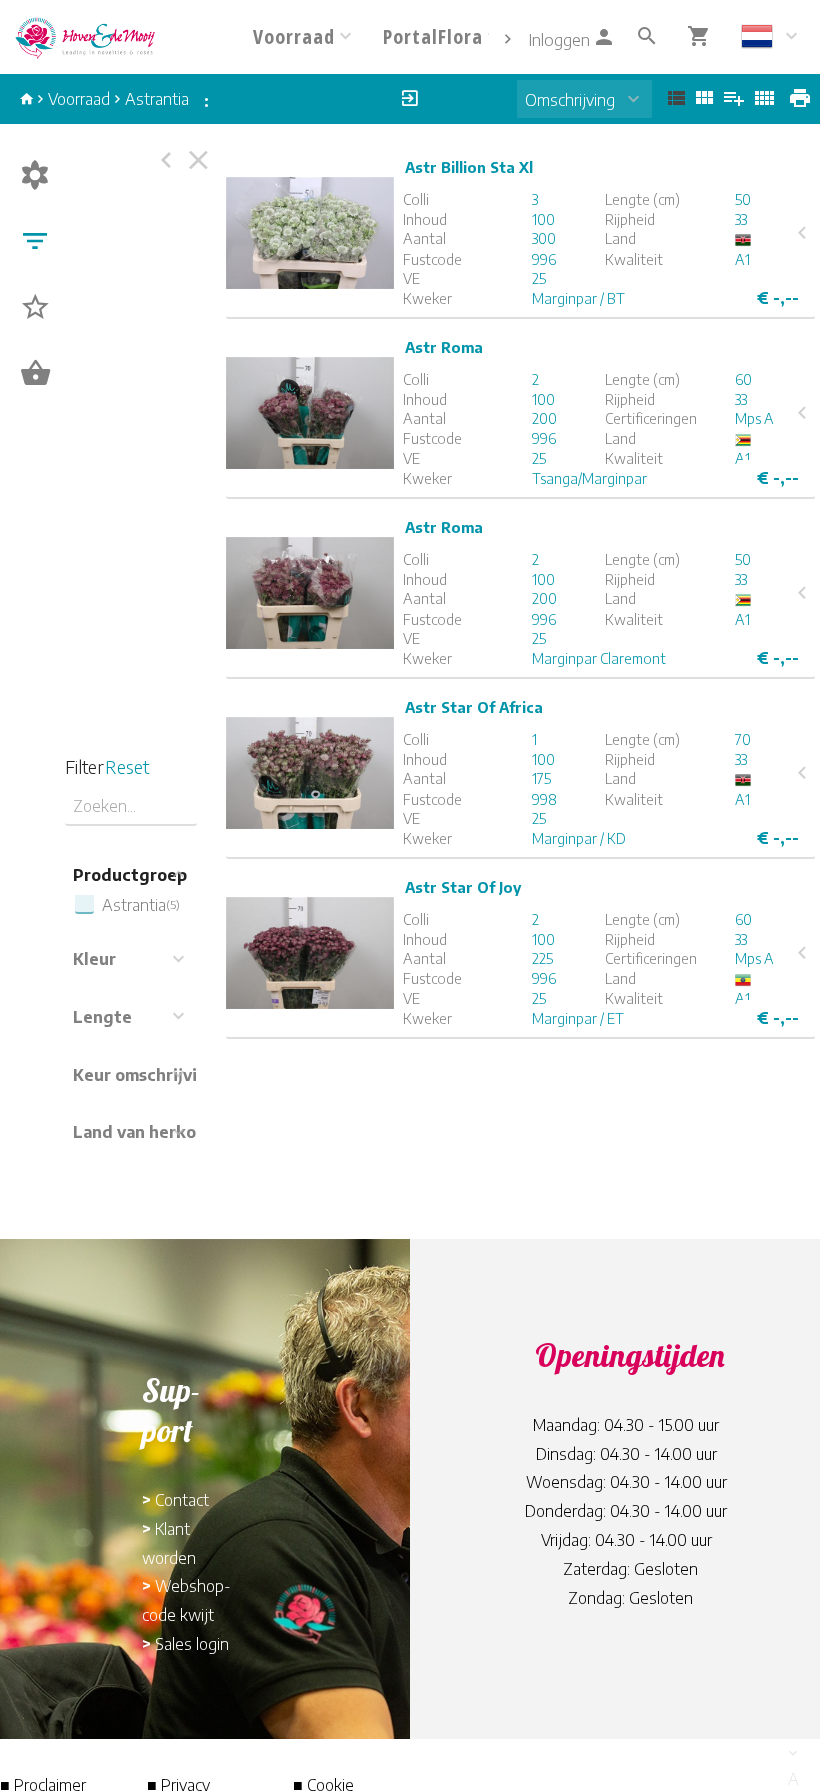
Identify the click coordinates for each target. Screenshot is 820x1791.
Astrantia (157, 99)
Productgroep (130, 875)
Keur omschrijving (145, 1075)
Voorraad (79, 99)
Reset (127, 766)
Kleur (94, 959)
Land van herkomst (149, 1132)
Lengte (102, 1017)
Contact (182, 1500)
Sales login (192, 1644)
